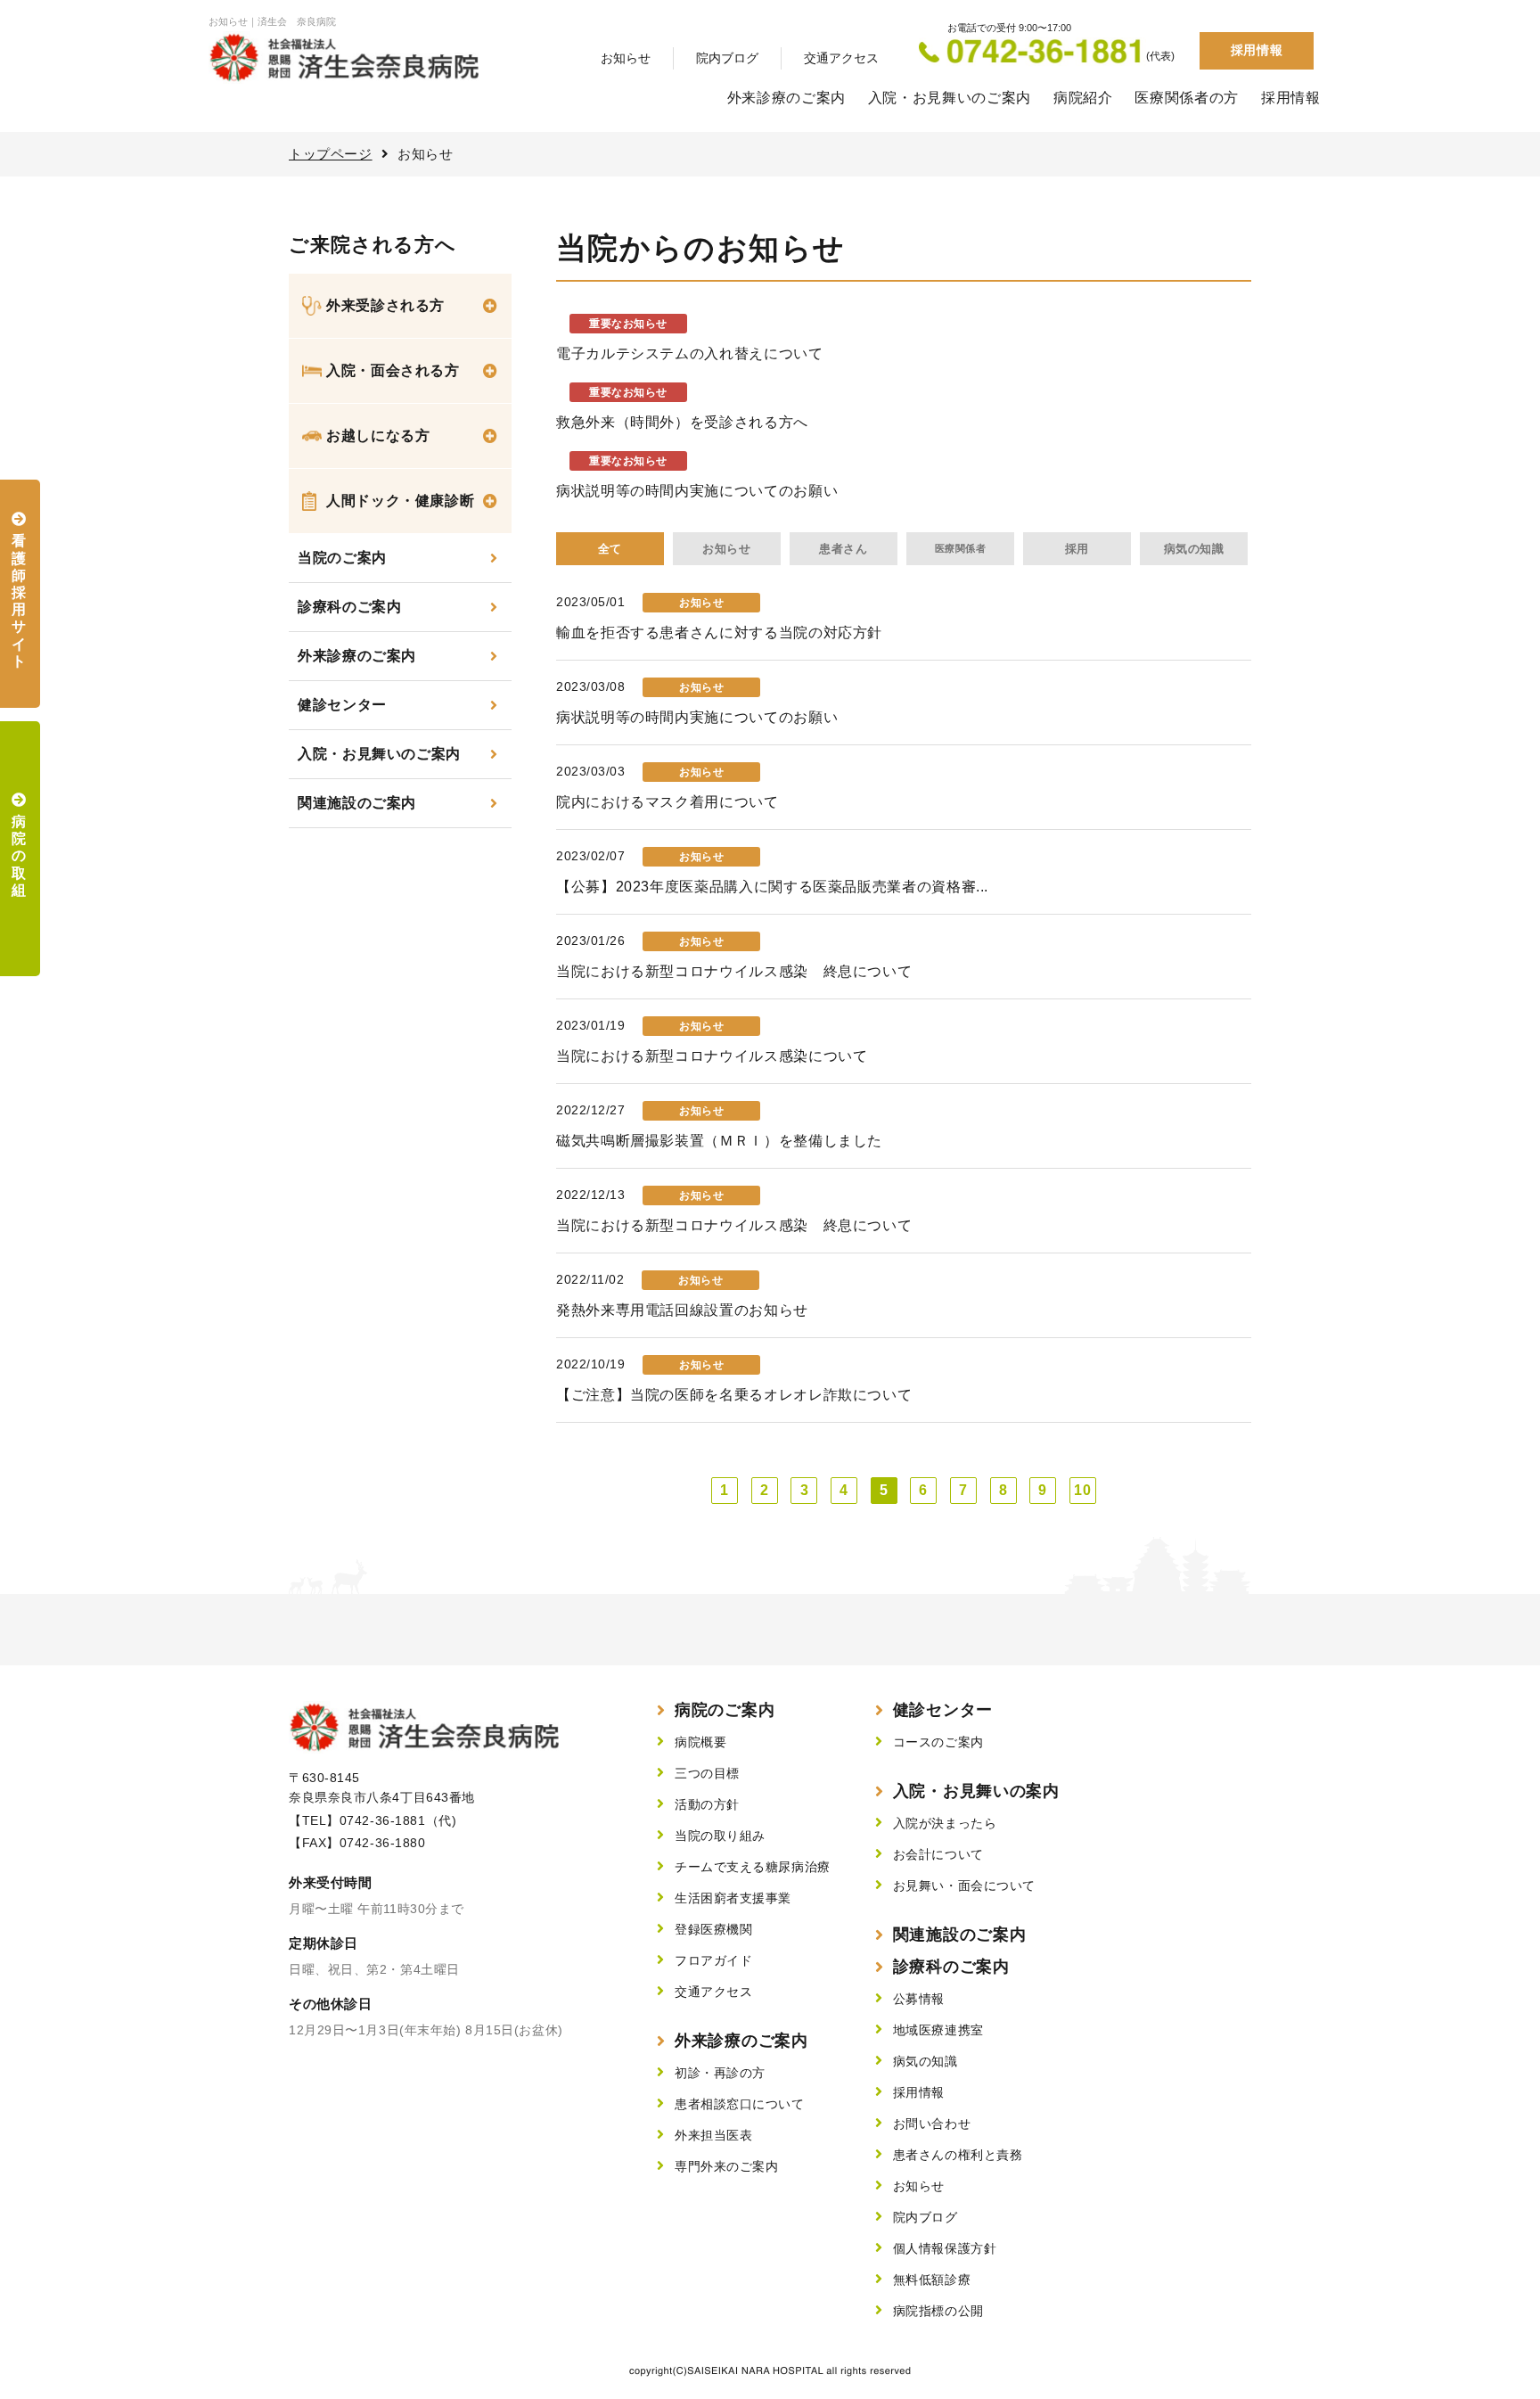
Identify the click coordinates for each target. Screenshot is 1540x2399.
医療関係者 (960, 548)
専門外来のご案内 (726, 2166)
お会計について (938, 1854)
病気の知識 (1194, 549)
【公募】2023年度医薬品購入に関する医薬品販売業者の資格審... (772, 887)
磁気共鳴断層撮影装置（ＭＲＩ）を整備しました (719, 1141)
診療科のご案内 (349, 607)
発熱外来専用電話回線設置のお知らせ (682, 1310)
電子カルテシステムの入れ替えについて (690, 353)
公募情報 (919, 1999)
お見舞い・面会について (964, 1886)
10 (1082, 1490)
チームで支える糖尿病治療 (753, 1867)
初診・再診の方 (720, 2073)
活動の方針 (707, 1804)
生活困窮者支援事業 (733, 1898)
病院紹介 (1083, 98)
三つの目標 (707, 1773)
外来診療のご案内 (786, 98)
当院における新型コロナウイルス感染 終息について (734, 971)
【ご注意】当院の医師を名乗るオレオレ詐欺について (734, 1395)
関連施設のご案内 (357, 803)
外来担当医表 (713, 2135)
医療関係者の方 (1186, 98)
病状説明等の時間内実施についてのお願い (697, 491)
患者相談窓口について (740, 2104)
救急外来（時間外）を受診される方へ (682, 422)
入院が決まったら (945, 1823)
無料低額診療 (932, 2280)
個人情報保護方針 (945, 2248)
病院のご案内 (725, 1710)
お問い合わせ (932, 2124)
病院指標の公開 (938, 2311)
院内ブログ (727, 58)
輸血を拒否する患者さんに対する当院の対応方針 (719, 633)
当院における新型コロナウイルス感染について (712, 1056)
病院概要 (700, 1742)
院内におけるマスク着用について (668, 802)
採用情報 (1257, 50)
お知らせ (626, 58)
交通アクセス (841, 58)
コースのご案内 (938, 1742)
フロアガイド (713, 1960)
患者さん (843, 549)
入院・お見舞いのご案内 (950, 98)
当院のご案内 (342, 558)
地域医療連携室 (938, 2030)
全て (610, 549)
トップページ (331, 154)
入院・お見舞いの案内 (976, 1791)
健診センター (342, 705)
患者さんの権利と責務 (958, 2155)
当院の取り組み (720, 1836)
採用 (1077, 549)
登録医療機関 (713, 1929)
